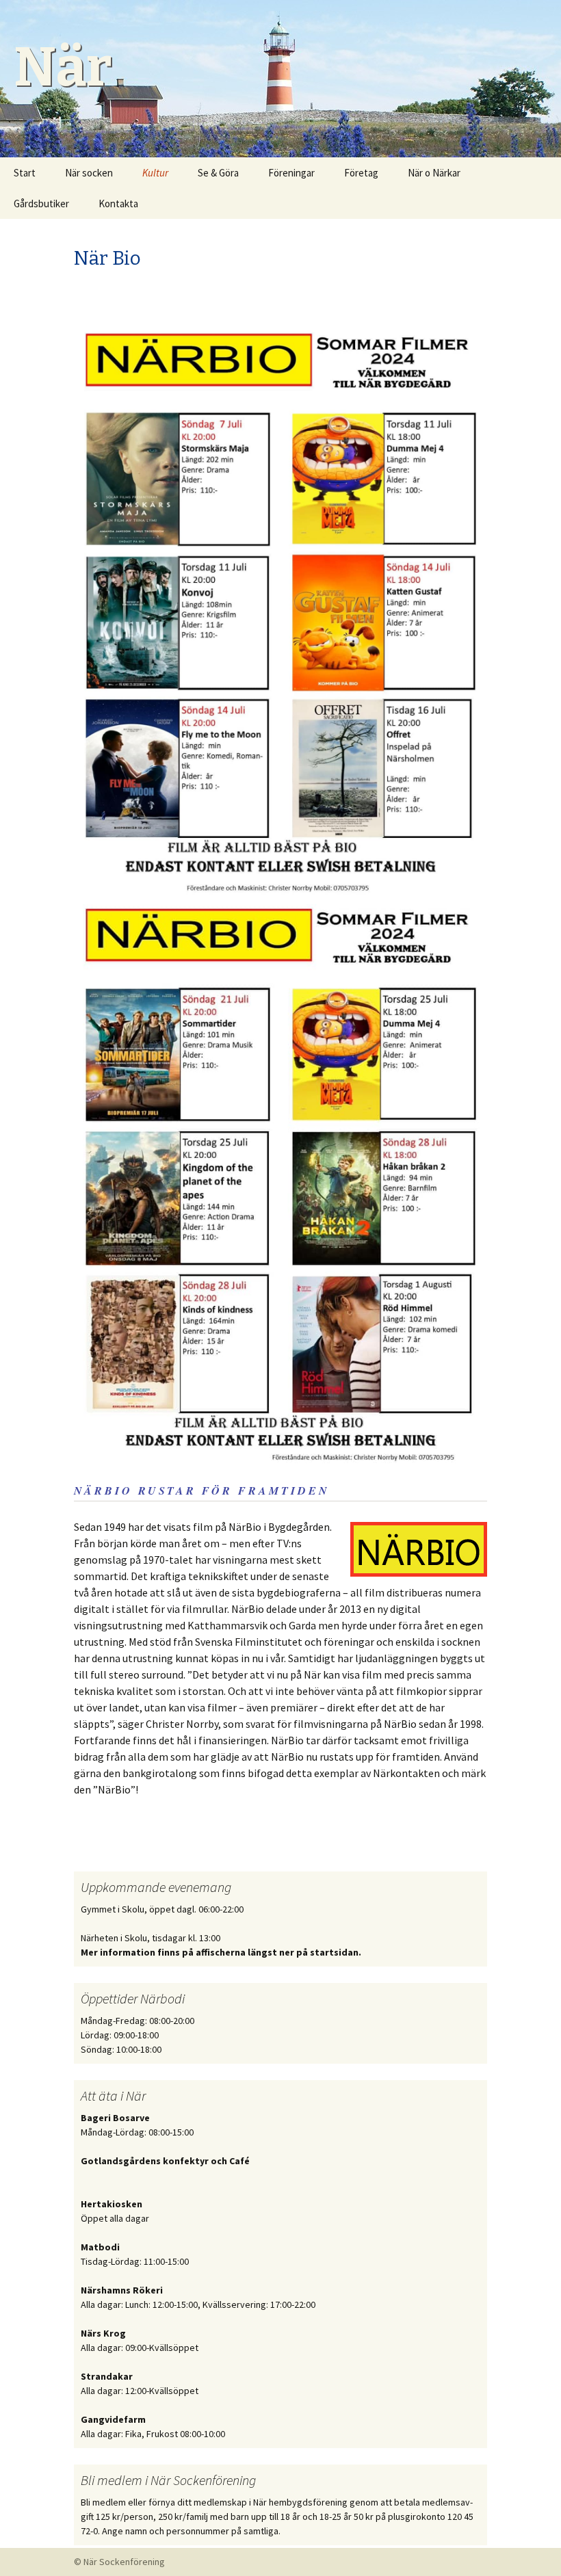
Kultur (155, 173)
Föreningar (291, 173)
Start (25, 173)
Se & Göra (218, 173)
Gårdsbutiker (41, 203)
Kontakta (118, 203)
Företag (361, 173)
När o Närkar (434, 173)
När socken (89, 173)
